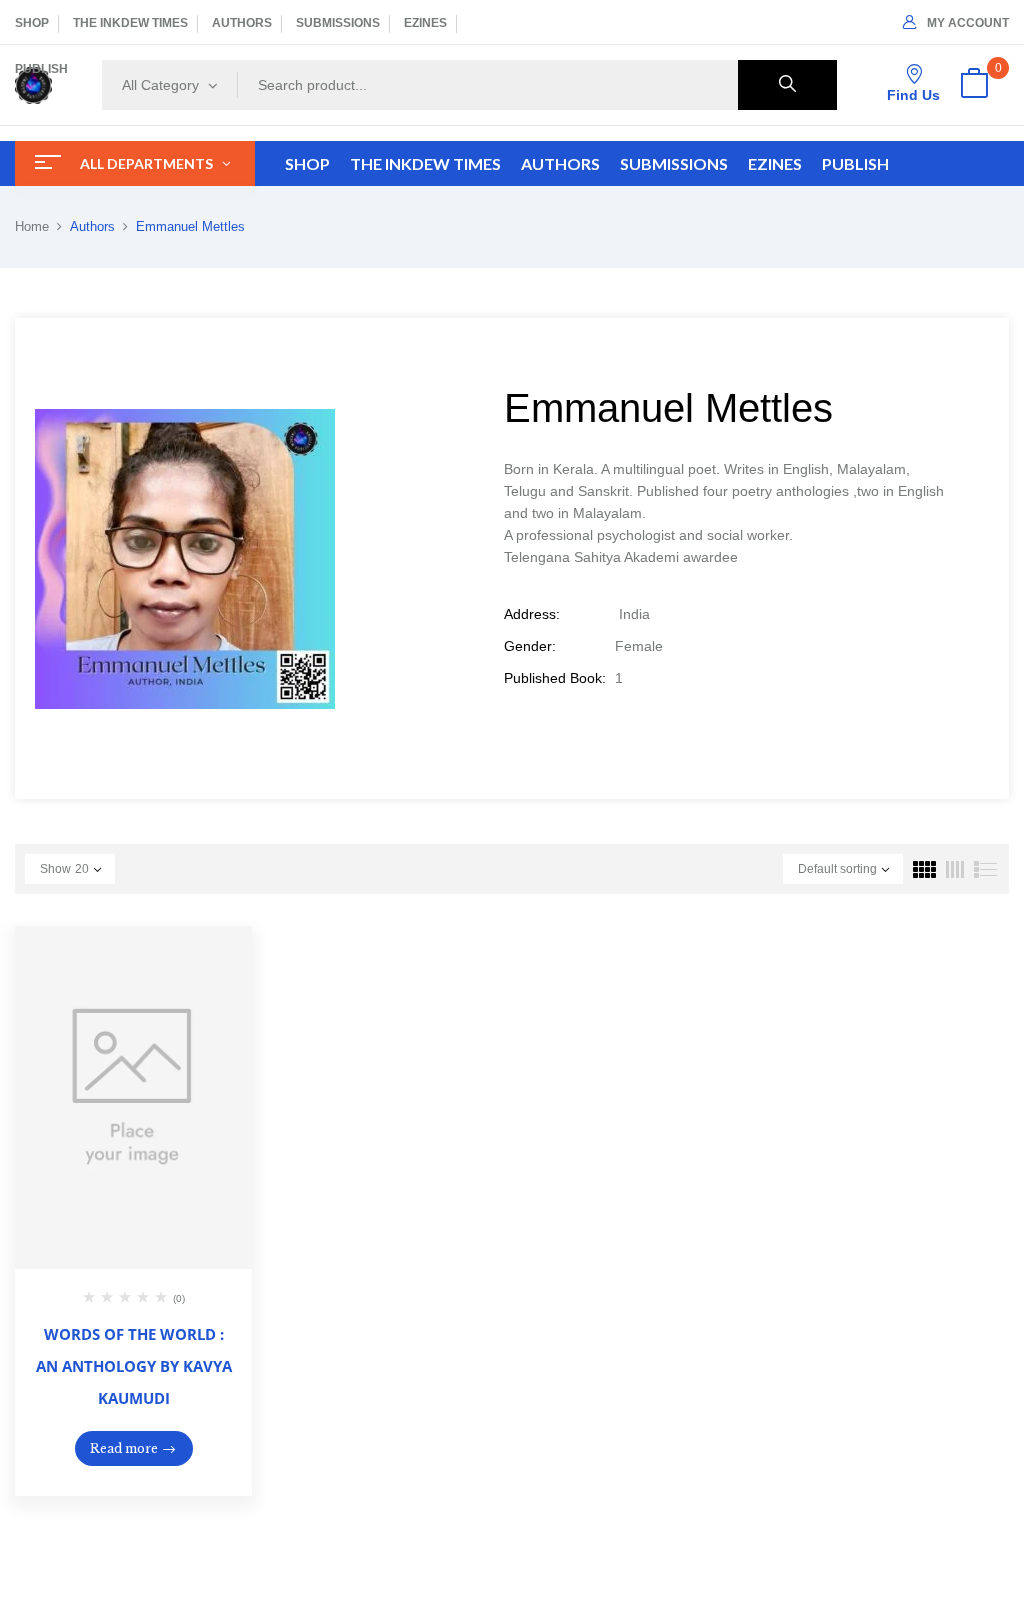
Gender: (530, 646)
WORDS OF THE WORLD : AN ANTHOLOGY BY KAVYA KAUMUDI (134, 1366)
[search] (787, 85)
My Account (968, 23)
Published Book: (555, 678)
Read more (124, 1448)
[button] (974, 85)
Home (32, 226)
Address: (532, 614)
